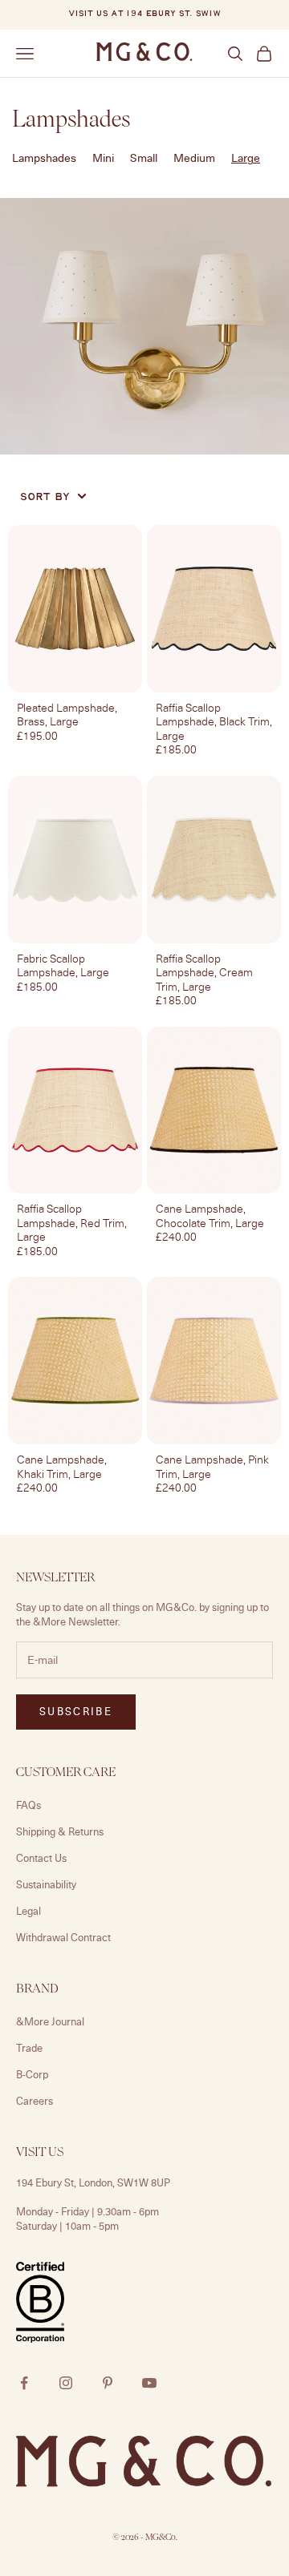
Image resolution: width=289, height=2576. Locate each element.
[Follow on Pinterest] (108, 2383)
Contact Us (41, 1858)
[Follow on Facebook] (24, 2383)
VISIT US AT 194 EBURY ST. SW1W (144, 14)
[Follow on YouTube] (149, 2383)
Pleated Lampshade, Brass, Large (67, 715)
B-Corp (32, 2074)
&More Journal (50, 2021)
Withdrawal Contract (63, 1937)
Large (246, 157)
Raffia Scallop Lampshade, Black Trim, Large (214, 722)
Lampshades (44, 157)
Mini (103, 157)
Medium (194, 157)
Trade (29, 2048)
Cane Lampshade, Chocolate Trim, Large (210, 1215)
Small (144, 157)
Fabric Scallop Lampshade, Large (63, 965)
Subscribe (76, 1711)
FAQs (28, 1805)
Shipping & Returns (60, 1831)
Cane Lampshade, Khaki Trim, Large (62, 1466)
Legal (28, 1911)
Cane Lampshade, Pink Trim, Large (212, 1466)
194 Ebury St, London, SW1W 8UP (93, 2182)
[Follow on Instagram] (66, 2383)
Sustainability (46, 1884)
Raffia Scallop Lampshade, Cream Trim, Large (204, 973)
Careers (35, 2101)
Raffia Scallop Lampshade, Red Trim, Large (72, 1223)
